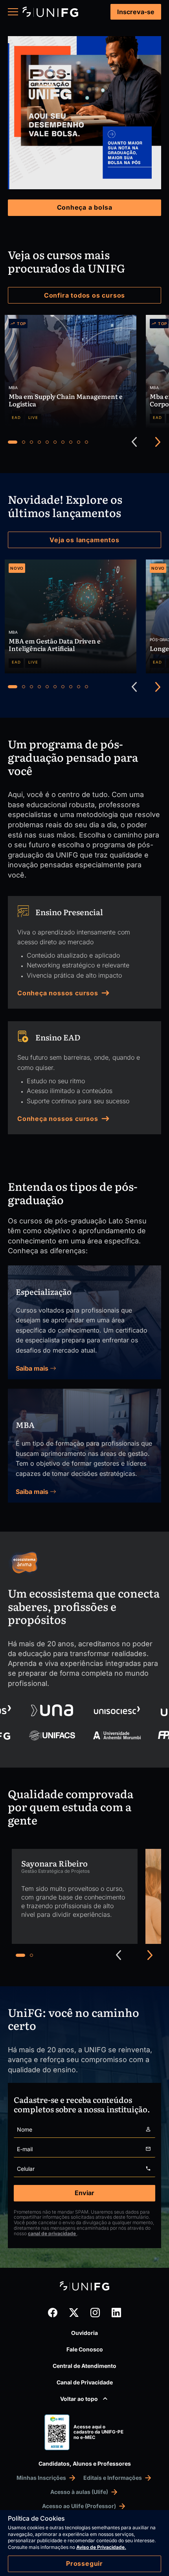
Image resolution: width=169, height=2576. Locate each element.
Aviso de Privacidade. (101, 2547)
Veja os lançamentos (84, 540)
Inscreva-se (136, 12)
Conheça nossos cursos (58, 993)
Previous (134, 442)
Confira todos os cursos (84, 295)
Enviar (84, 2193)
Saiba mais (33, 1368)
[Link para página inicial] (50, 12)
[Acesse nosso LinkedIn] (116, 2313)
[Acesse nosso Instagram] (95, 2313)
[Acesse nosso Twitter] (74, 2313)
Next (158, 442)
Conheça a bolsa (85, 207)
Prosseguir (84, 2563)
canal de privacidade (52, 2233)
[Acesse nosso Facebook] (53, 2313)
